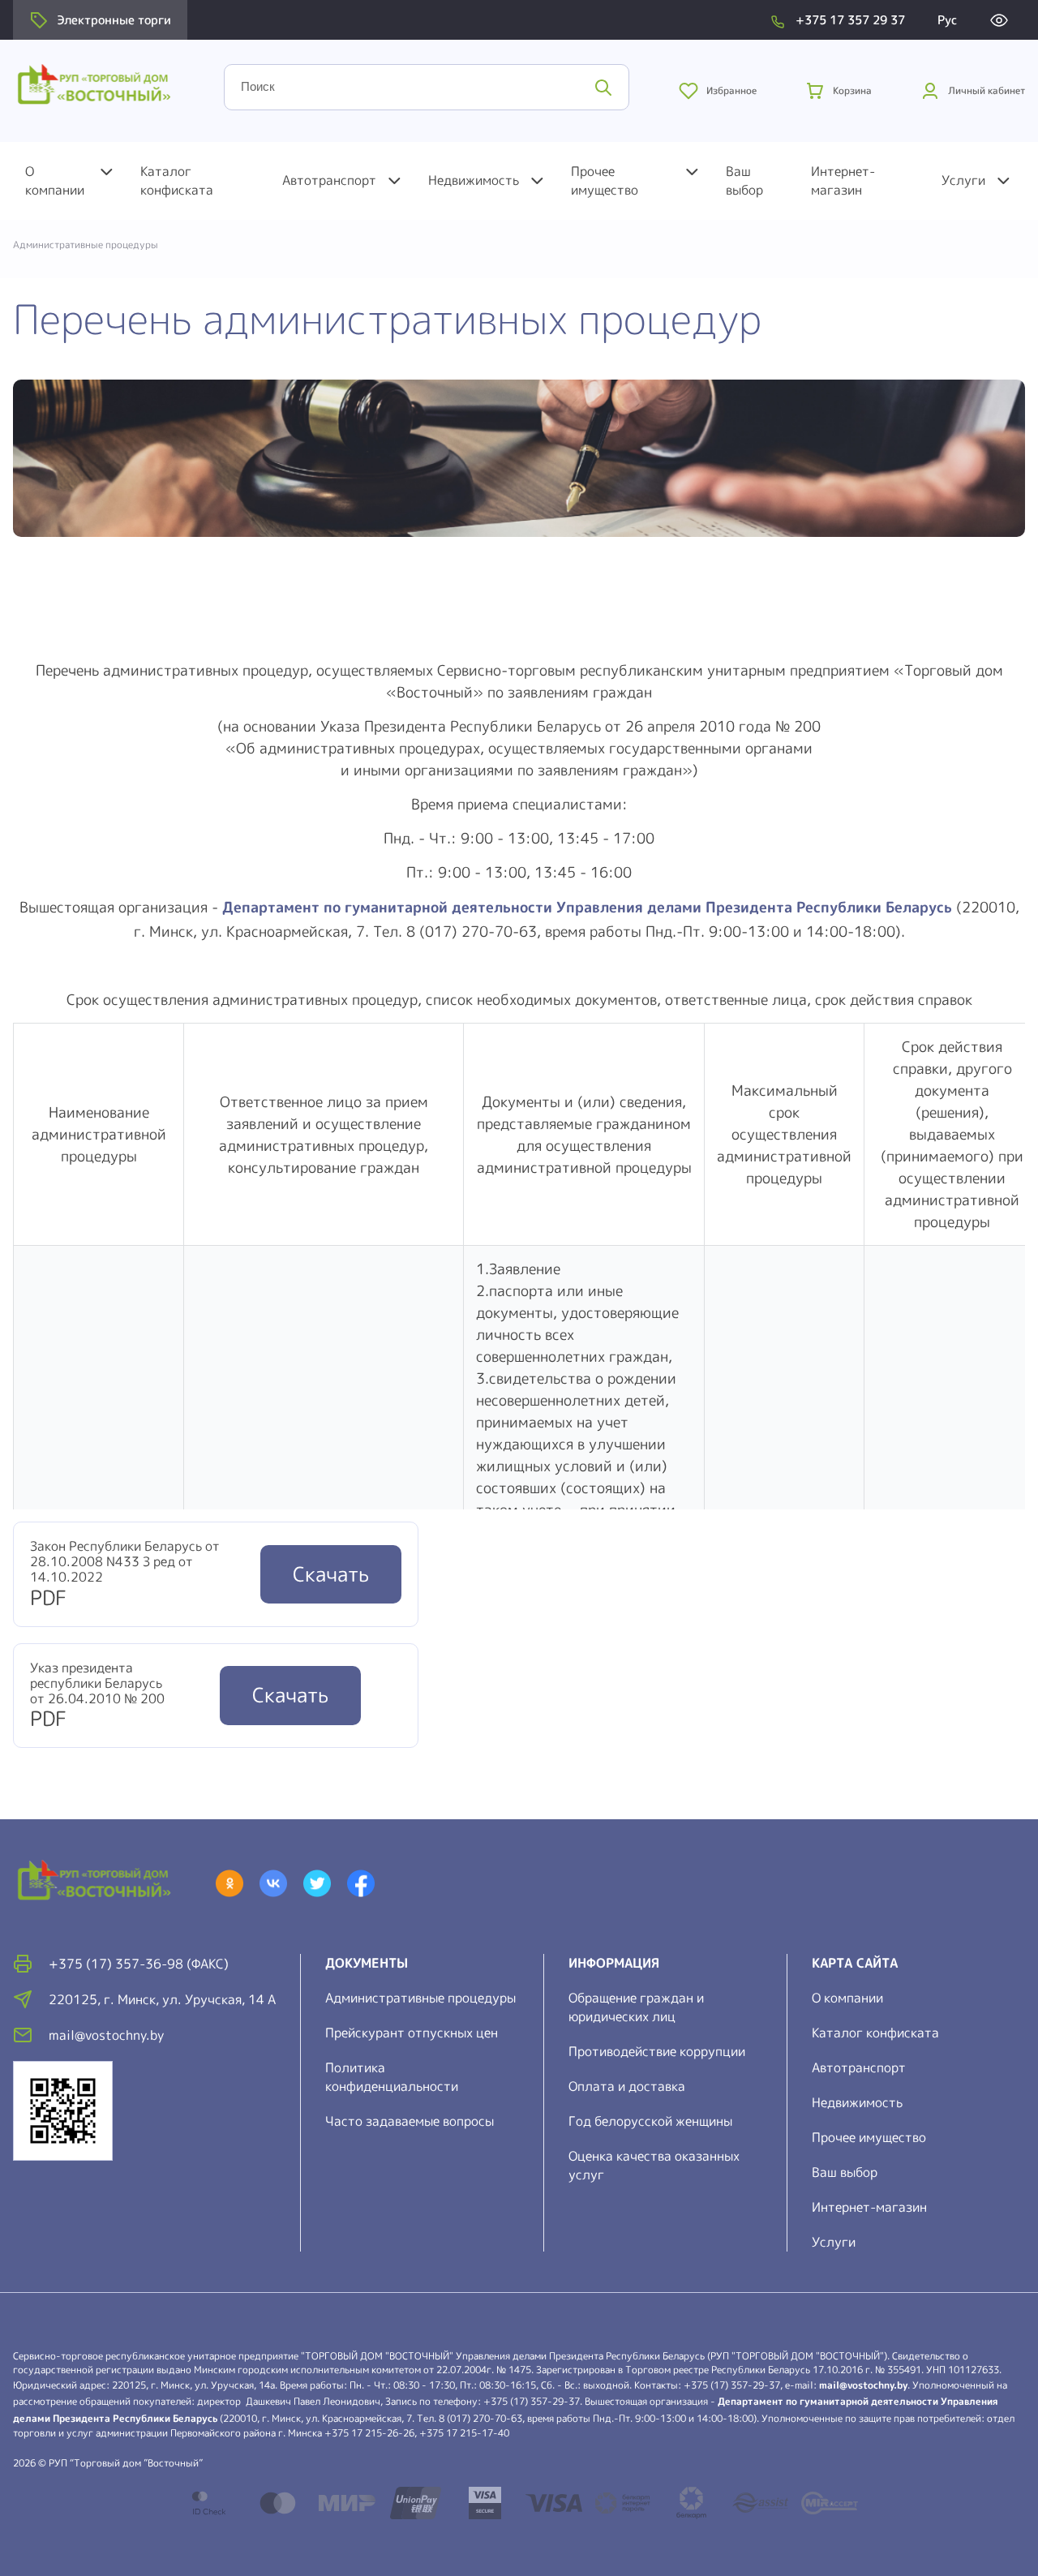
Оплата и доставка (627, 2086)
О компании (55, 180)
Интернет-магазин (843, 180)
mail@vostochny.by (863, 2385)
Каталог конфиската (177, 180)
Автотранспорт (329, 180)
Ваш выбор (744, 180)
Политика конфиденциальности (392, 2077)
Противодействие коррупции (657, 2051)
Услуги (963, 180)
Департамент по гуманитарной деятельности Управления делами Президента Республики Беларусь (587, 907)
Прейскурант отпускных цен (412, 2033)
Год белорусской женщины (650, 2121)
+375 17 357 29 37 (850, 20)
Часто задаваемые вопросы (410, 2121)
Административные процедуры (420, 1998)
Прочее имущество (605, 180)
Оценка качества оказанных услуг (654, 2165)
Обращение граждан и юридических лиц (636, 2007)
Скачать (331, 1574)
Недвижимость (474, 180)
